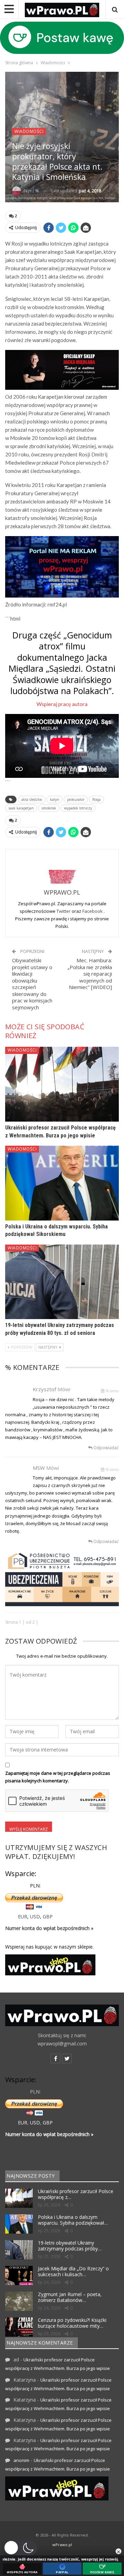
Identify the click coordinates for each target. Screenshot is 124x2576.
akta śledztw (32, 799)
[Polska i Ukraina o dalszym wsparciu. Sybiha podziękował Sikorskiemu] (62, 1183)
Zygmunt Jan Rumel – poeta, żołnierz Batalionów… (70, 2297)
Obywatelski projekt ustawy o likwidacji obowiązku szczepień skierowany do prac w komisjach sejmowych (32, 984)
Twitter (64, 911)
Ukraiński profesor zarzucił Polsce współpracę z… (76, 2194)
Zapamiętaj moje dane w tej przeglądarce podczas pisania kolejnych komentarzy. (58, 1777)
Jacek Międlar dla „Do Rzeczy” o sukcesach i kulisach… (73, 2271)
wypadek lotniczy (78, 808)
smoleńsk (49, 808)
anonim (21, 2460)
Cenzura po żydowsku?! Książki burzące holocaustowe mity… (72, 2323)
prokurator (76, 799)
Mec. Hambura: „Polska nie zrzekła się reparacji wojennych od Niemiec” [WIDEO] (90, 974)
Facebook (93, 911)
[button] (20, 2548)
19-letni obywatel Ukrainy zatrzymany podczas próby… (70, 2246)
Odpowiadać (106, 1448)
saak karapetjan (21, 808)
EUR (23, 1916)
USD (35, 1916)
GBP (48, 1916)
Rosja (96, 799)
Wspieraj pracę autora (62, 704)
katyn (55, 799)
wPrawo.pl (62, 2545)
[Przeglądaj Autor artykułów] (62, 870)
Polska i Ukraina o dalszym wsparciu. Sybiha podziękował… (73, 2220)
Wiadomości (29, 131)
